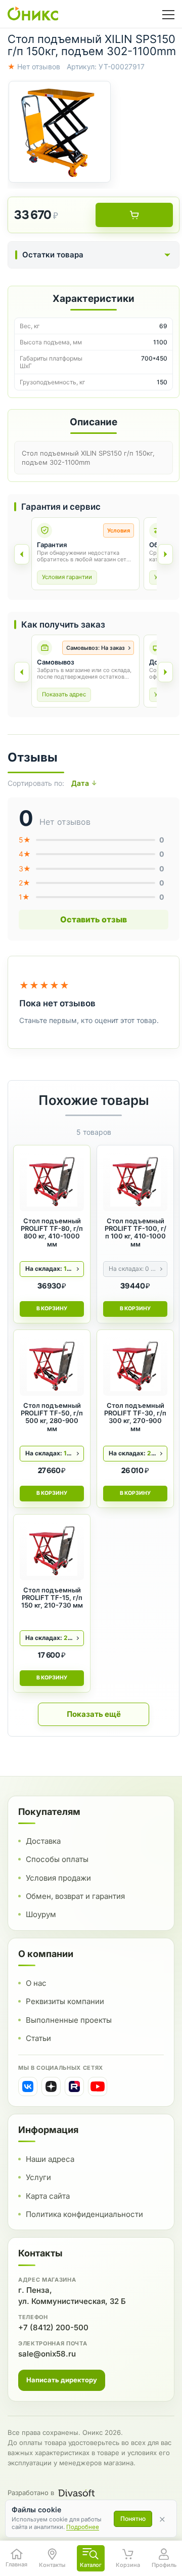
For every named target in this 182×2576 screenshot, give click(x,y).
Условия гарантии (67, 577)
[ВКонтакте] (28, 2086)
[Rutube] (74, 2086)
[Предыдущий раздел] (22, 554)
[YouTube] (98, 2086)
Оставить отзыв (94, 919)
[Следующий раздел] (165, 554)
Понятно (133, 2519)
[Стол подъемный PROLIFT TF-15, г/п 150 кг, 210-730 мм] (52, 1550)
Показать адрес (64, 694)
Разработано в (31, 2493)
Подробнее (83, 2527)
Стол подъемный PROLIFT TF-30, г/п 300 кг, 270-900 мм (135, 1417)
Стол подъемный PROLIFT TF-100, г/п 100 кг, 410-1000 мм (135, 1233)
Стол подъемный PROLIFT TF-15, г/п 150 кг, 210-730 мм (52, 1598)
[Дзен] (51, 2086)
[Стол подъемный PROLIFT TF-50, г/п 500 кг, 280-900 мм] (52, 1366)
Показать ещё (94, 1714)
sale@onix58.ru (47, 2354)
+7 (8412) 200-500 (53, 2327)
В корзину (52, 1308)
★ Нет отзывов (34, 66)
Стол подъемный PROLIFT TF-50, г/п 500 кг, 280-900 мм (52, 1417)
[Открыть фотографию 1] (60, 132)
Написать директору (62, 2380)
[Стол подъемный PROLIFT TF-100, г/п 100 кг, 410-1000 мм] (135, 1181)
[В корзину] (134, 215)
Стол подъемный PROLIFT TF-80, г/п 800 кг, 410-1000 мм (52, 1233)
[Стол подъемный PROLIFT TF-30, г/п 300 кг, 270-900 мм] (135, 1366)
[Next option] (165, 672)
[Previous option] (22, 672)
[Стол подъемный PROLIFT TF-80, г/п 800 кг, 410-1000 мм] (52, 1181)
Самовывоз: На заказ (96, 648)
